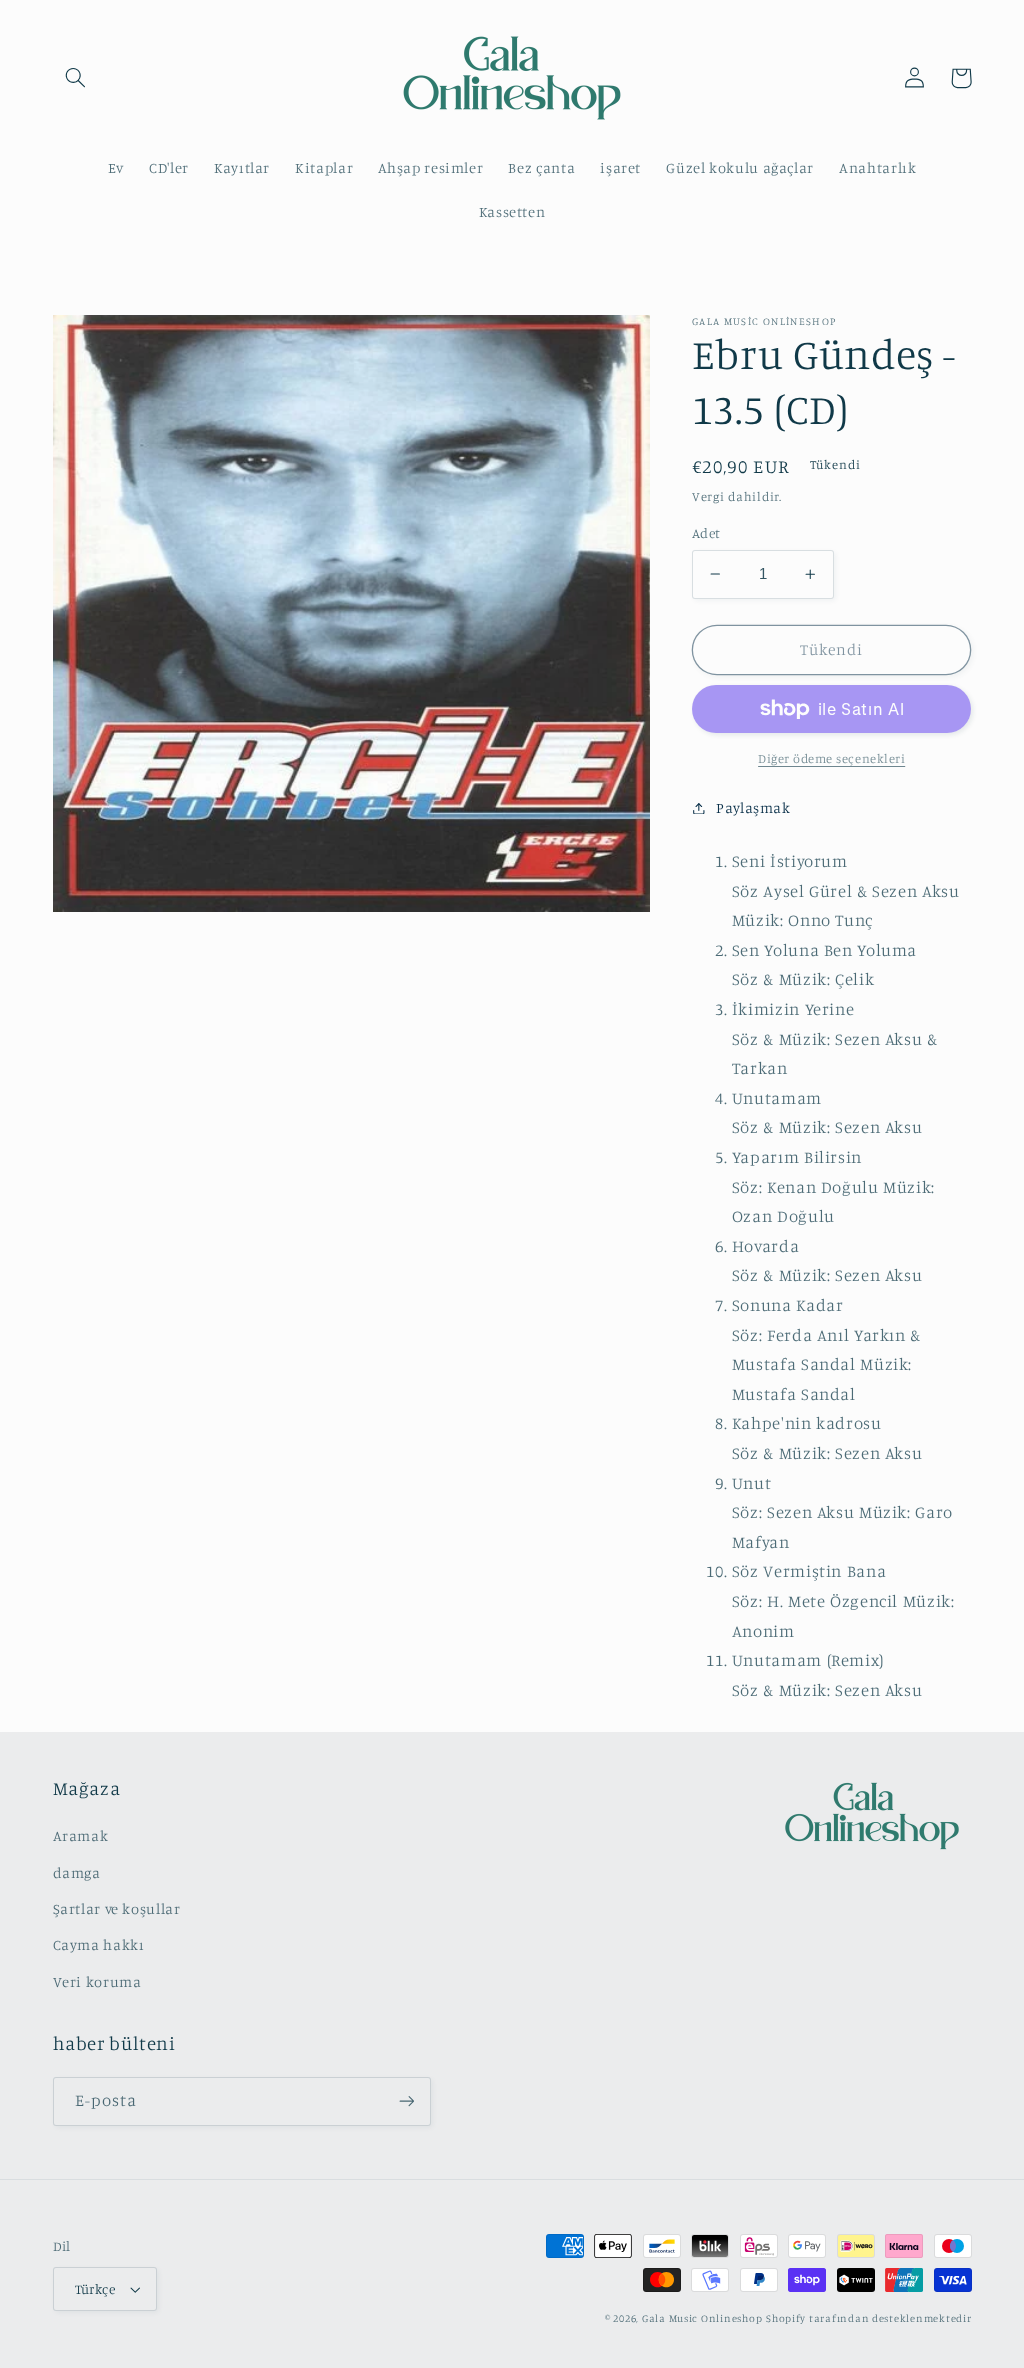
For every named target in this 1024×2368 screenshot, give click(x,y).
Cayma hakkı (99, 1944)
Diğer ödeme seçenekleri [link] (831, 758)
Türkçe (95, 2289)
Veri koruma (97, 1981)
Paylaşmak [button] (753, 807)
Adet (706, 533)
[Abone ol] (406, 2101)
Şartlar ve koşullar (117, 1908)
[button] (76, 78)
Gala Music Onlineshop (702, 2318)
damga (77, 1872)
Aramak (81, 1835)
